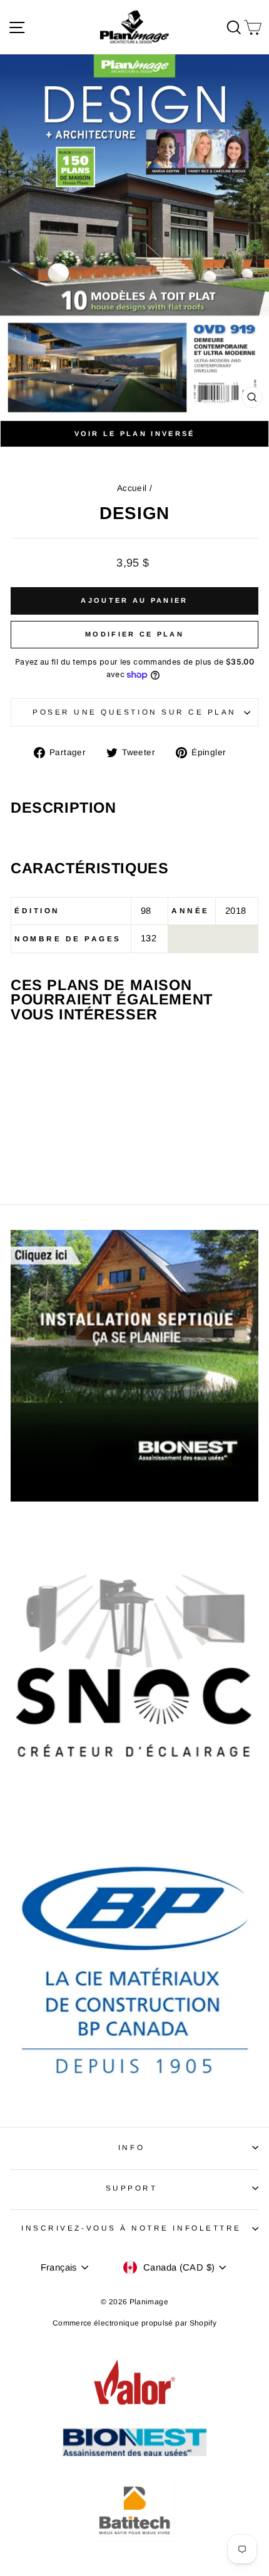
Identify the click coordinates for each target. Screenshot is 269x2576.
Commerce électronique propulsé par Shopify (134, 2323)
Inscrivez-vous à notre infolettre (131, 2228)
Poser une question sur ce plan (134, 712)
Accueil (132, 488)
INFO (131, 2147)
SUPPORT (132, 2188)
